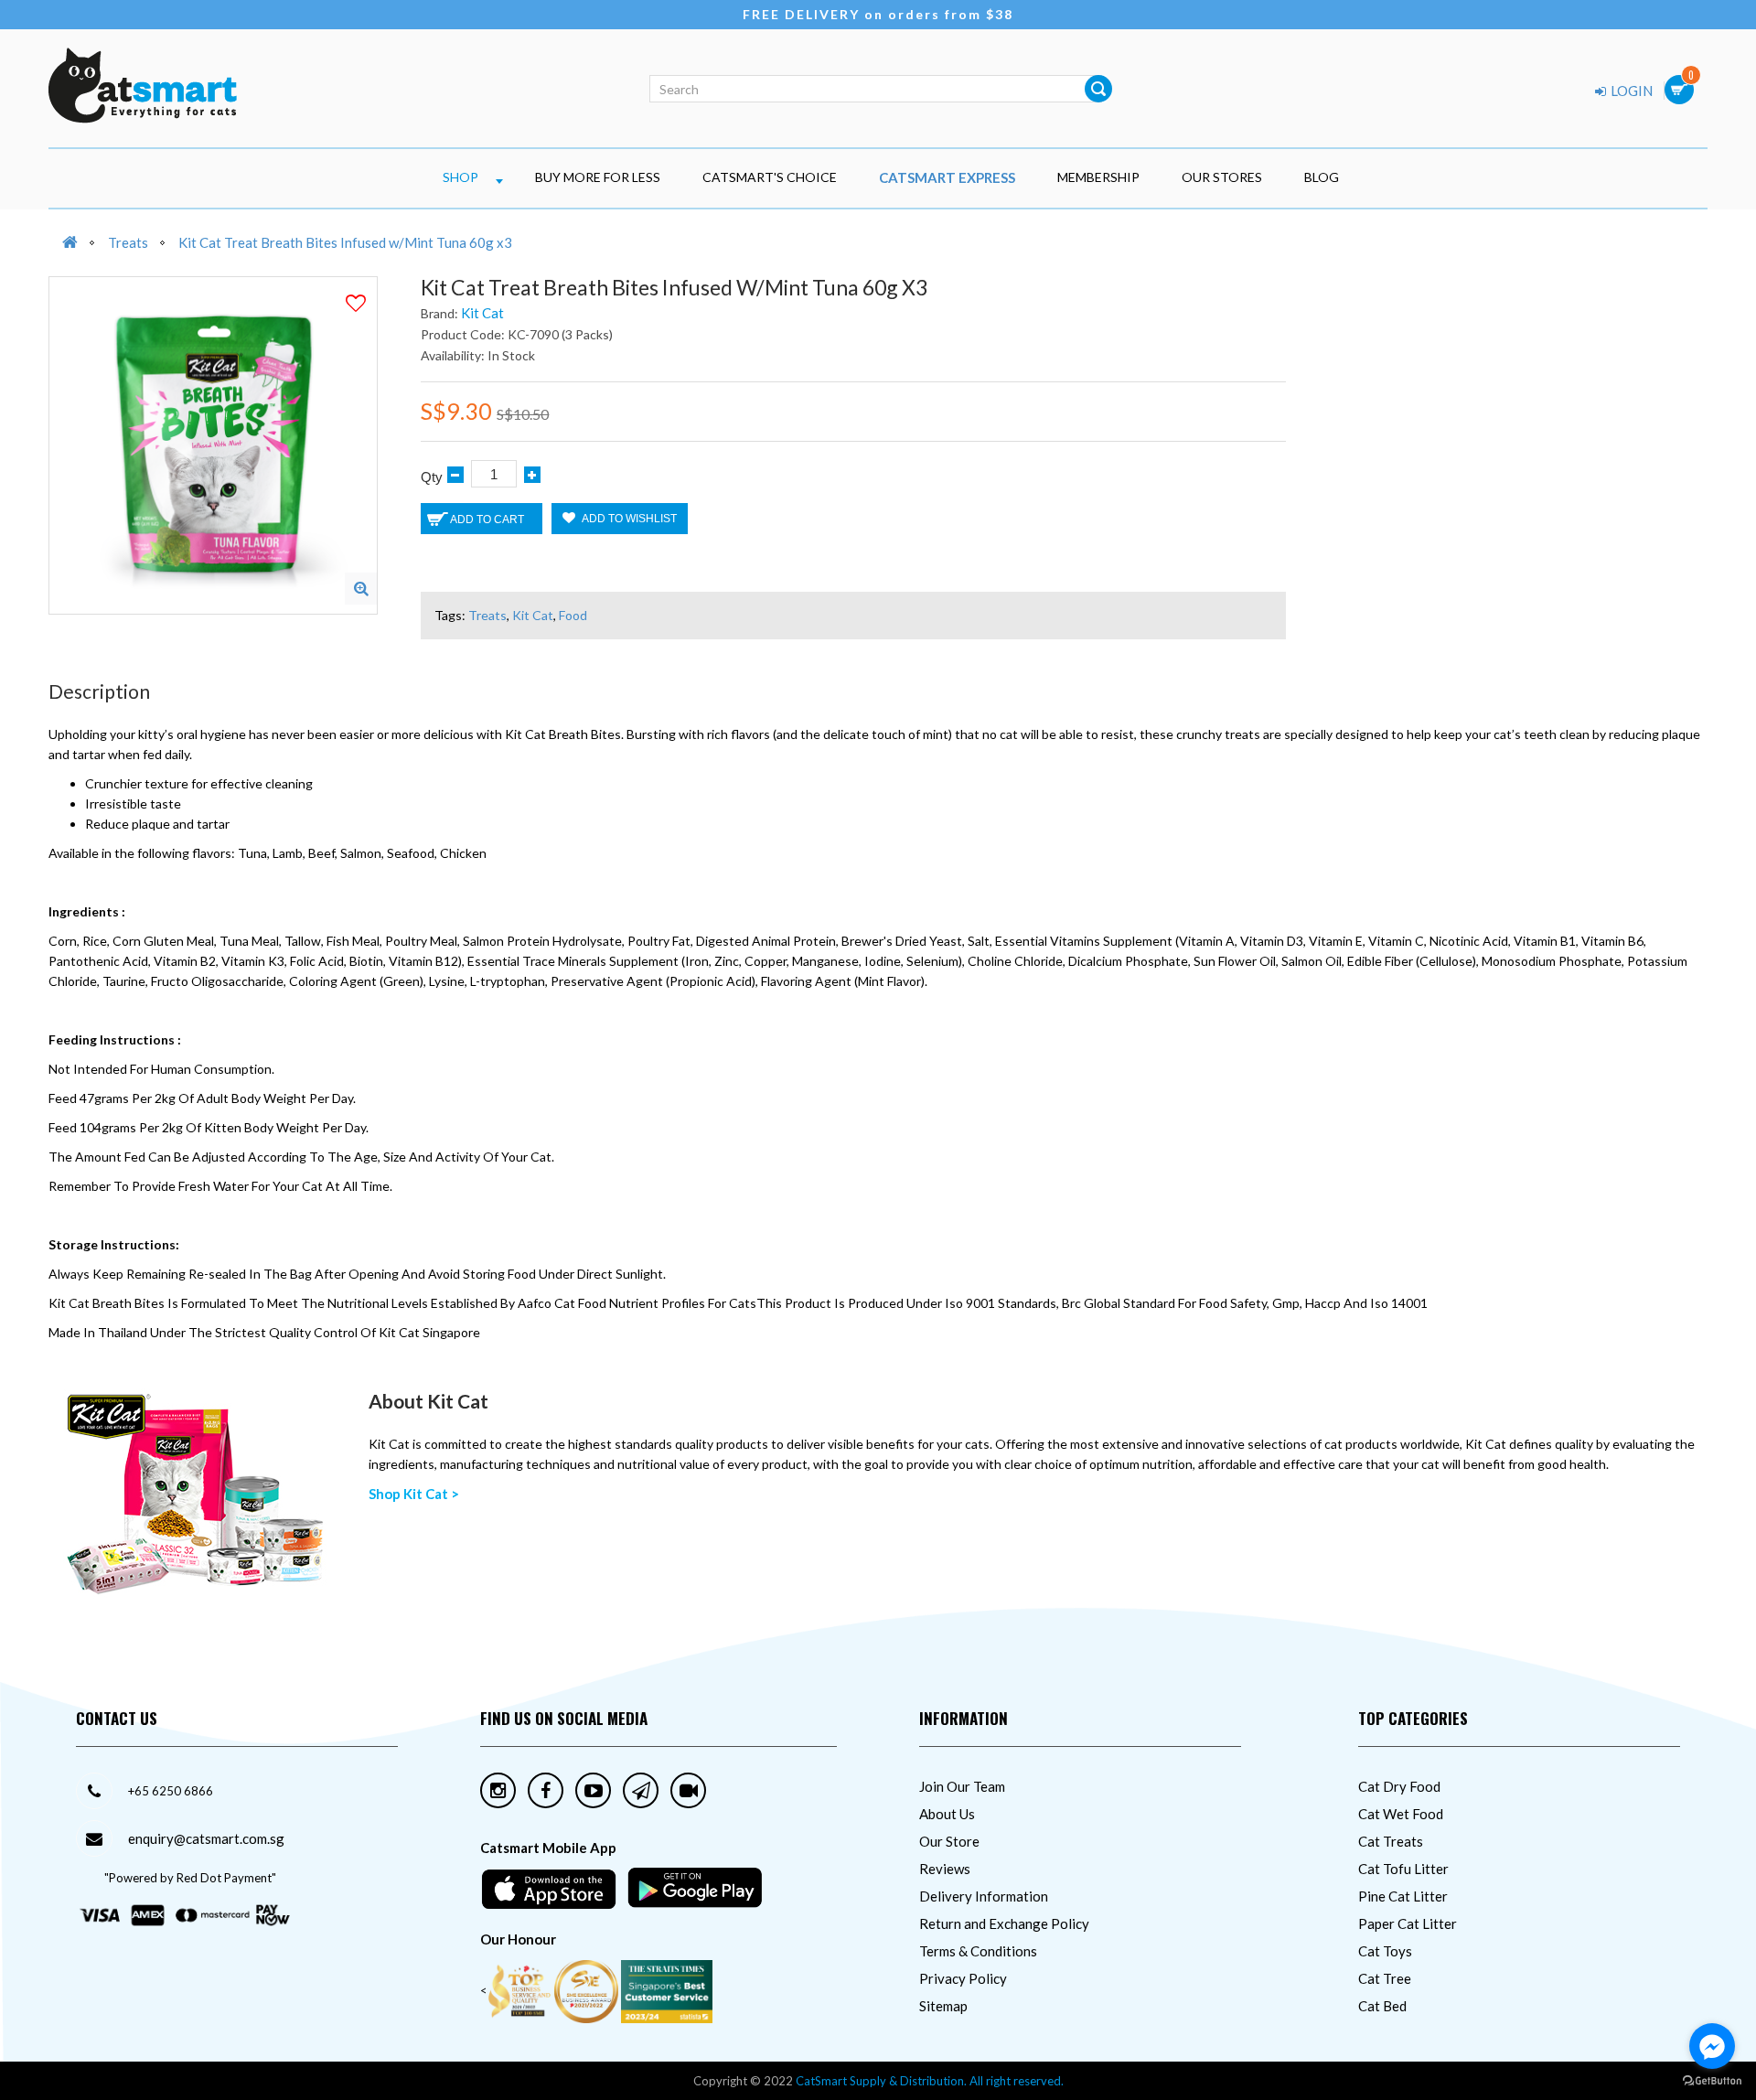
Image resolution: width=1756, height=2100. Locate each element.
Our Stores (1222, 177)
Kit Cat (482, 313)
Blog (1322, 177)
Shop (460, 177)
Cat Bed (1382, 2006)
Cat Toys (1385, 1951)
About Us (947, 1814)
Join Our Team (962, 1786)
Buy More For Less (598, 177)
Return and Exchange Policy (1004, 1923)
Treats (128, 242)
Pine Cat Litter (1403, 1896)
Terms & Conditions (978, 1951)
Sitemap (943, 2006)
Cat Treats (1391, 1841)
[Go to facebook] (1712, 2046)
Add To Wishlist (628, 519)
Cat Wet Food (1401, 1814)
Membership (1098, 177)
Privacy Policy (963, 1978)
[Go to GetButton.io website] (1712, 2081)
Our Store (949, 1841)
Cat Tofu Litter (1403, 1869)
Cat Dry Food (1399, 1786)
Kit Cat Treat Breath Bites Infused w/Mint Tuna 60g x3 (345, 242)
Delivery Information (984, 1896)
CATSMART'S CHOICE (770, 177)
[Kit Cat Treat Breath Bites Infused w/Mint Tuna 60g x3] (361, 589)
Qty (432, 477)
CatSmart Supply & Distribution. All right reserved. (930, 2081)
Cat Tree (1385, 1978)
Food (573, 615)
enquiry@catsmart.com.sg (206, 1838)
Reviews (945, 1869)
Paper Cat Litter (1408, 1923)
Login (1630, 91)
